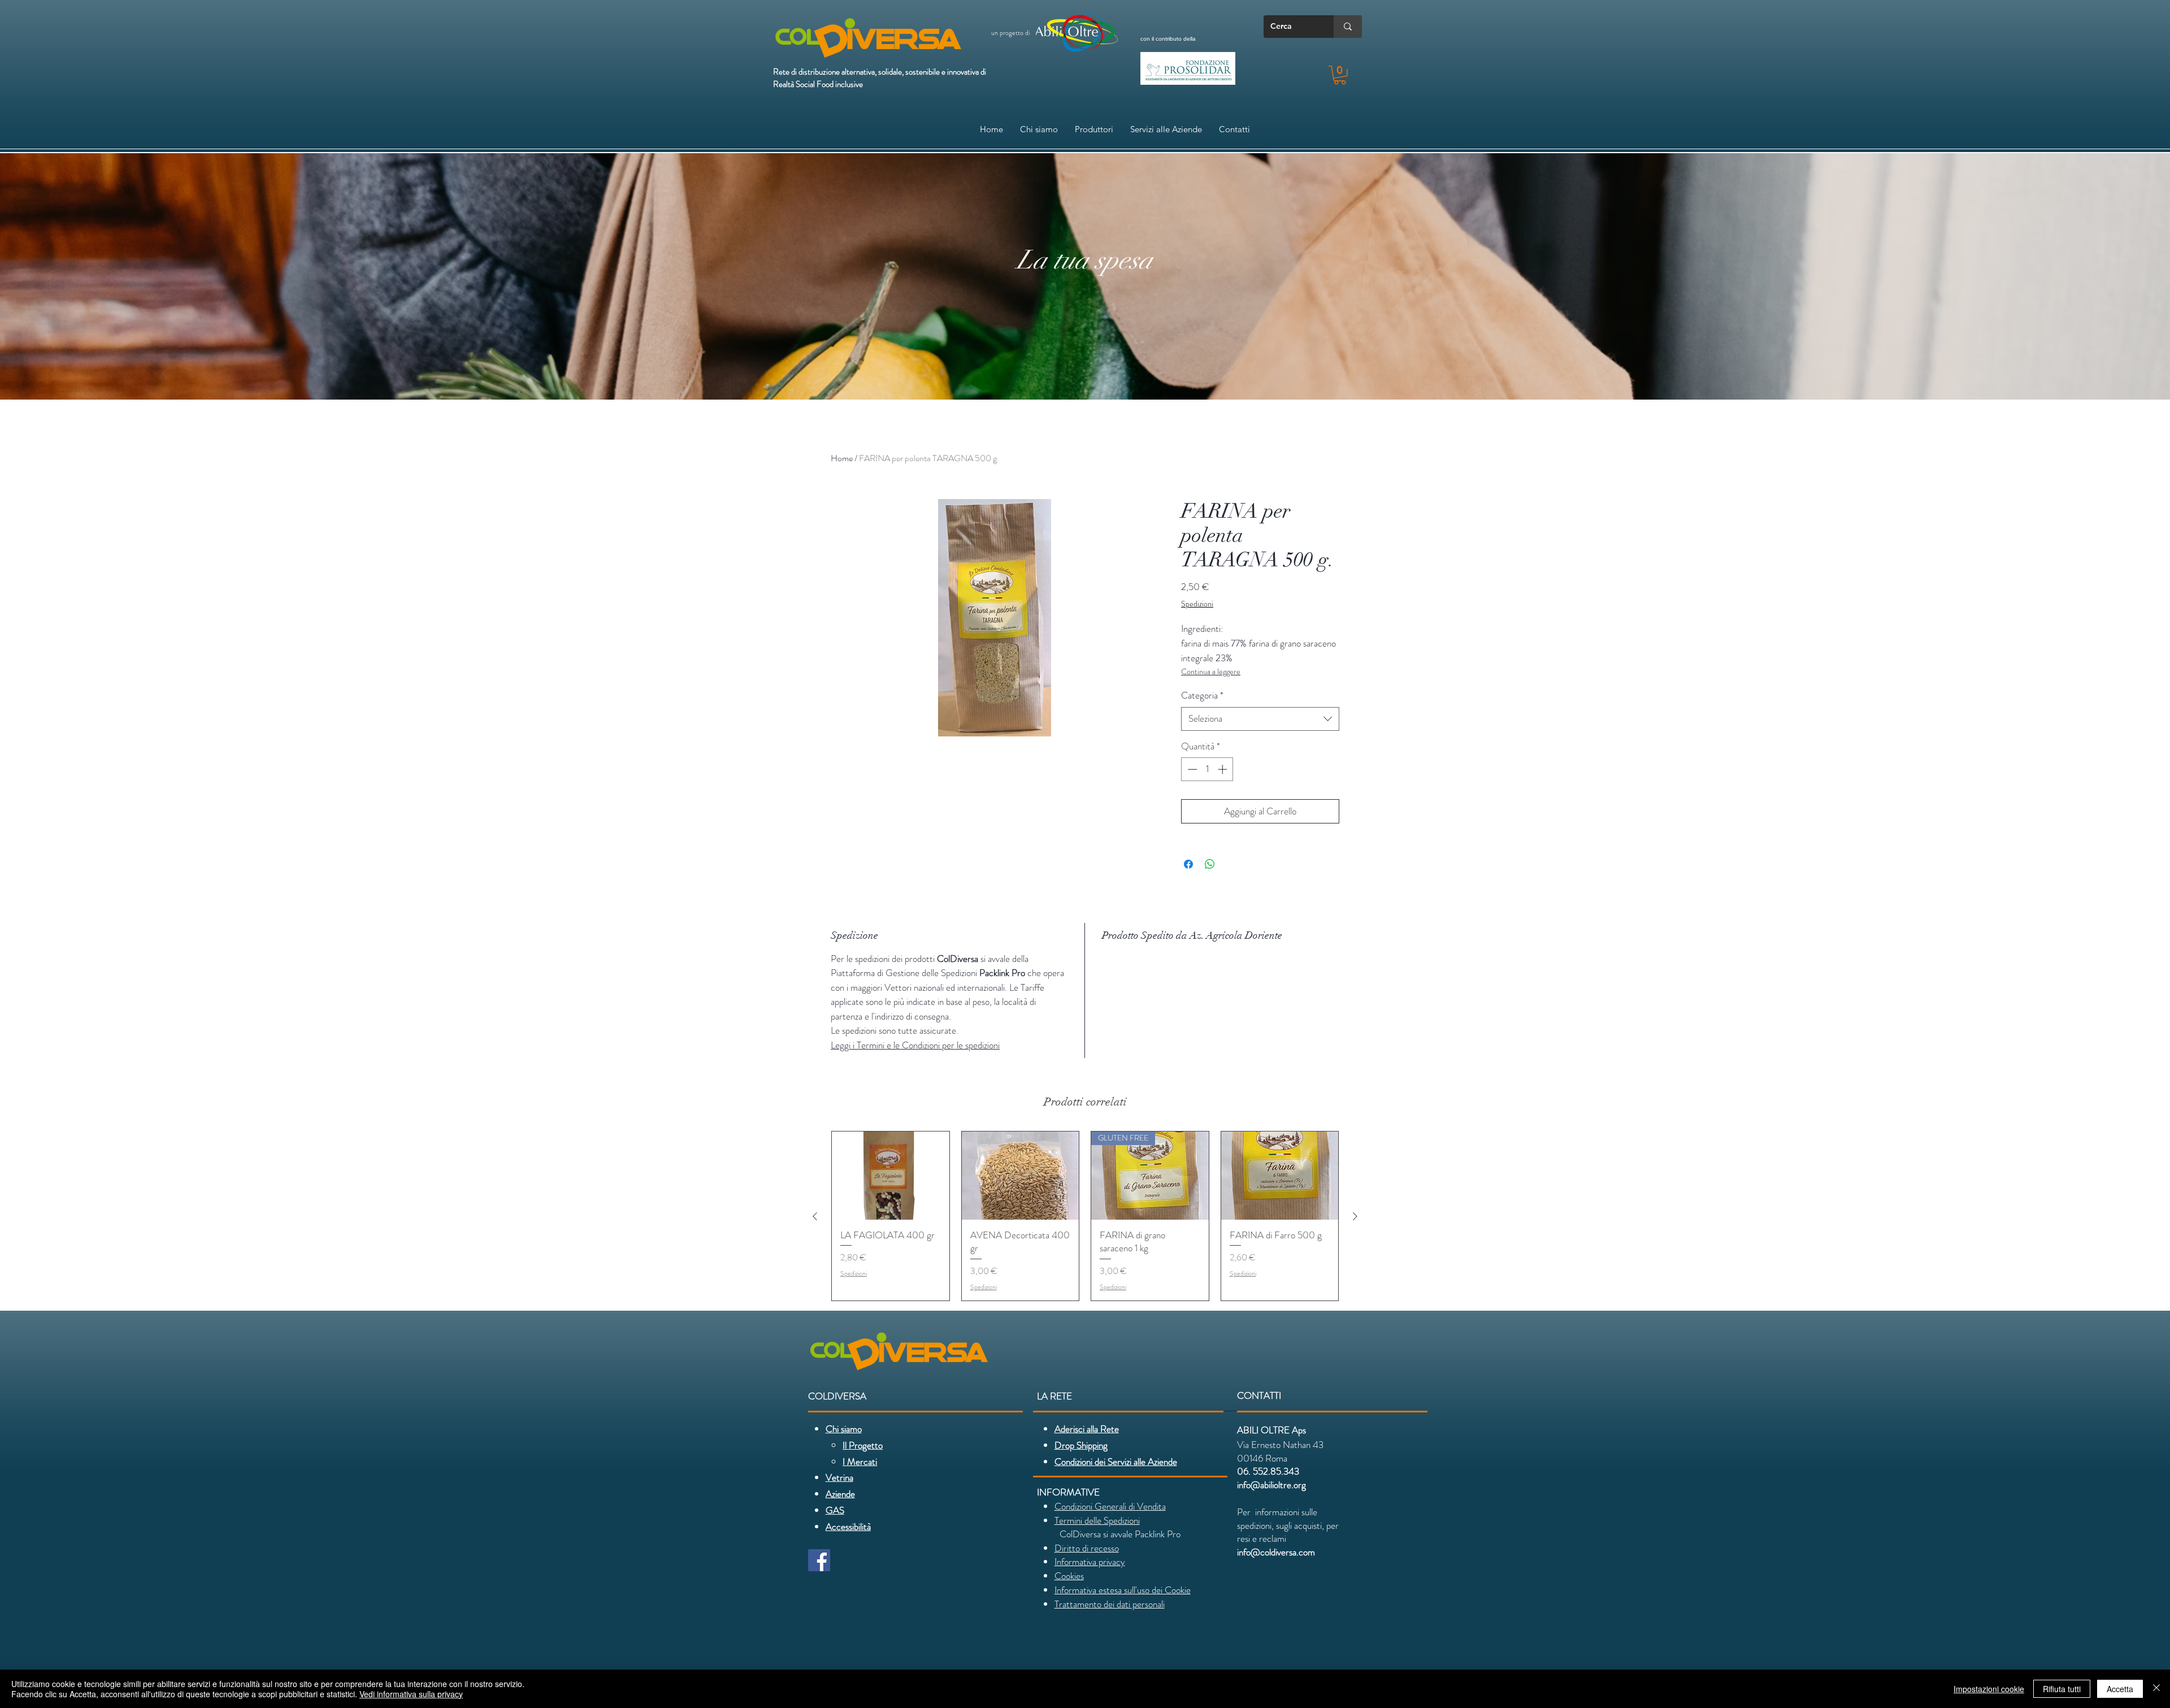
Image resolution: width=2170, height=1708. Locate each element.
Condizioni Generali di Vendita (1110, 1506)
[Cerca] (1348, 27)
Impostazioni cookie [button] (1989, 1689)
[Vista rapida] (891, 1176)
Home (842, 458)
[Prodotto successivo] (1355, 1216)
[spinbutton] (1207, 769)
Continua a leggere (1211, 671)
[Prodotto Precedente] (815, 1216)
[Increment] (1223, 769)
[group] (1085, 1216)
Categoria (1202, 695)
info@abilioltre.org (1271, 1485)
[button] (1340, 75)
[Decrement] (1191, 769)
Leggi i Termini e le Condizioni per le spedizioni (915, 1045)
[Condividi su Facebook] (1188, 864)
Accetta (2120, 1689)
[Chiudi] (2156, 1689)
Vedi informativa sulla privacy (411, 1694)
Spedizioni (1197, 604)
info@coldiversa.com (1276, 1552)
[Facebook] (819, 1560)
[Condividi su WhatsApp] (1210, 864)
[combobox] (1260, 719)
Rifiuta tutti (2062, 1689)
